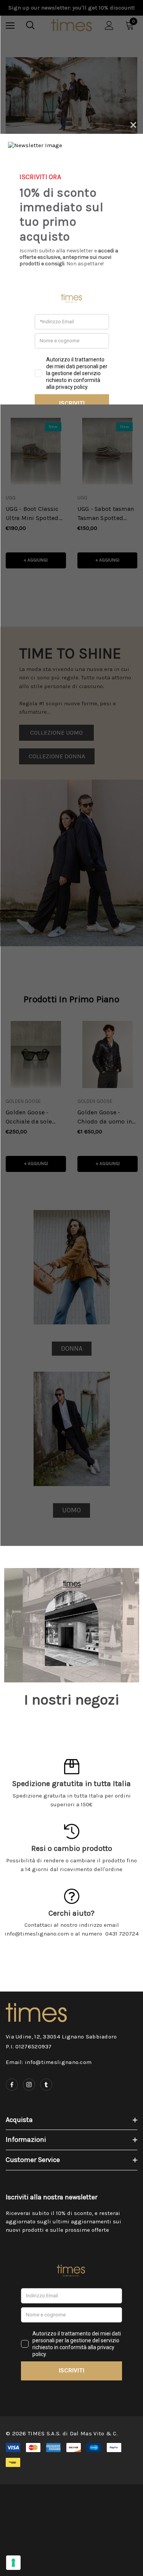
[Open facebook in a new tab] (12, 2085)
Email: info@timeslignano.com (49, 2062)
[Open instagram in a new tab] (29, 2085)
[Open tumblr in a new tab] (46, 2085)
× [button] (133, 124)
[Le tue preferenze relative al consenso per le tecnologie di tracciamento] (13, 2563)
